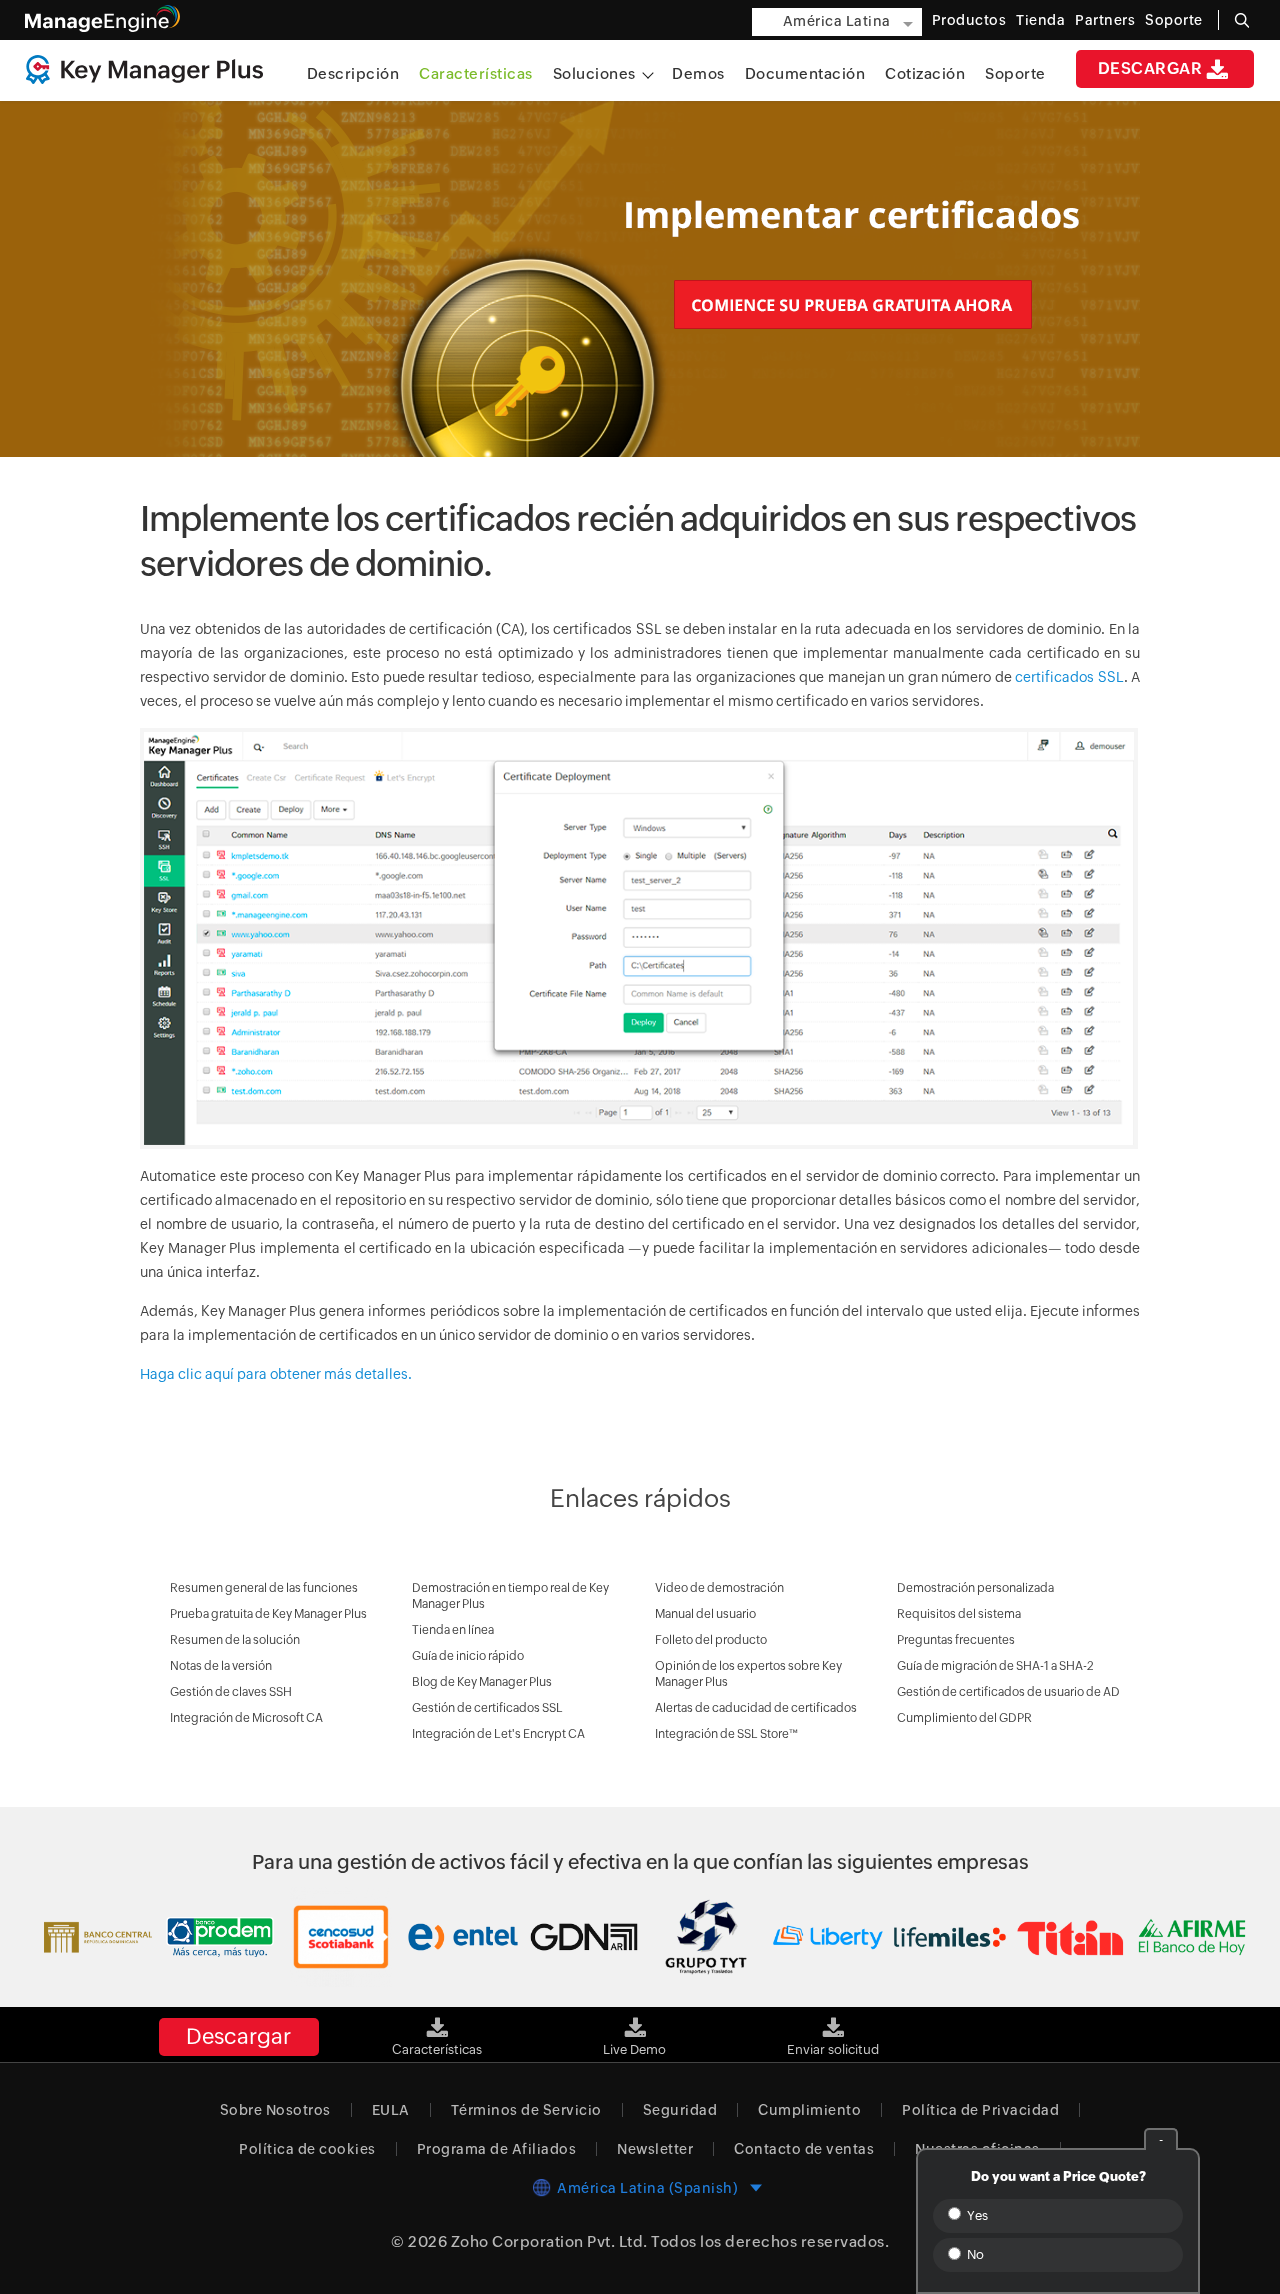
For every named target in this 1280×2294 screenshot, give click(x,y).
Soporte (1015, 73)
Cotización (925, 73)
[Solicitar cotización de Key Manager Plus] (833, 2019)
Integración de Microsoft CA (246, 1718)
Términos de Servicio (526, 2110)
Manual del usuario (705, 1614)
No (974, 2254)
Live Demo (634, 2049)
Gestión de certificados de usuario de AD (1008, 1692)
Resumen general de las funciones (264, 1588)
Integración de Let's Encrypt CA (498, 1734)
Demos (698, 73)
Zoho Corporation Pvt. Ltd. (549, 2241)
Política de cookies (307, 2149)
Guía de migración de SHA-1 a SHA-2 (995, 1666)
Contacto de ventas (804, 2149)
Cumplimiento (809, 2110)
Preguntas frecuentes (956, 1640)
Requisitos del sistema (959, 1614)
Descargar (1150, 68)
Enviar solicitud (833, 2049)
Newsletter (655, 2149)
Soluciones (596, 73)
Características (476, 73)
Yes (976, 2215)
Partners (1105, 20)
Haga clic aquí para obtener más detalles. (276, 1374)
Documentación (805, 73)
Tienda (1040, 20)
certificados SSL (1069, 677)
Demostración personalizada (975, 1588)
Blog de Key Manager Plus (482, 1682)
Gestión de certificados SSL (487, 1708)
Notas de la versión (221, 1666)
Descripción (353, 73)
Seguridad (680, 2110)
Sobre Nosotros (275, 2110)
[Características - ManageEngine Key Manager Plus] (437, 2019)
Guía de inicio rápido (468, 1656)
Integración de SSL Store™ (726, 1734)
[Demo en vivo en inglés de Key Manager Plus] (635, 2019)
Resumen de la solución (235, 1640)
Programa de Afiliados (497, 2149)
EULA (391, 2110)
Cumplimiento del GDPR (964, 1718)
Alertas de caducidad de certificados (756, 1708)
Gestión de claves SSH (231, 1692)
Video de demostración (719, 1588)
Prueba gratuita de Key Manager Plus (268, 1614)
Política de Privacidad (980, 2110)
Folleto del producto (711, 1640)
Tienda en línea (453, 1630)
